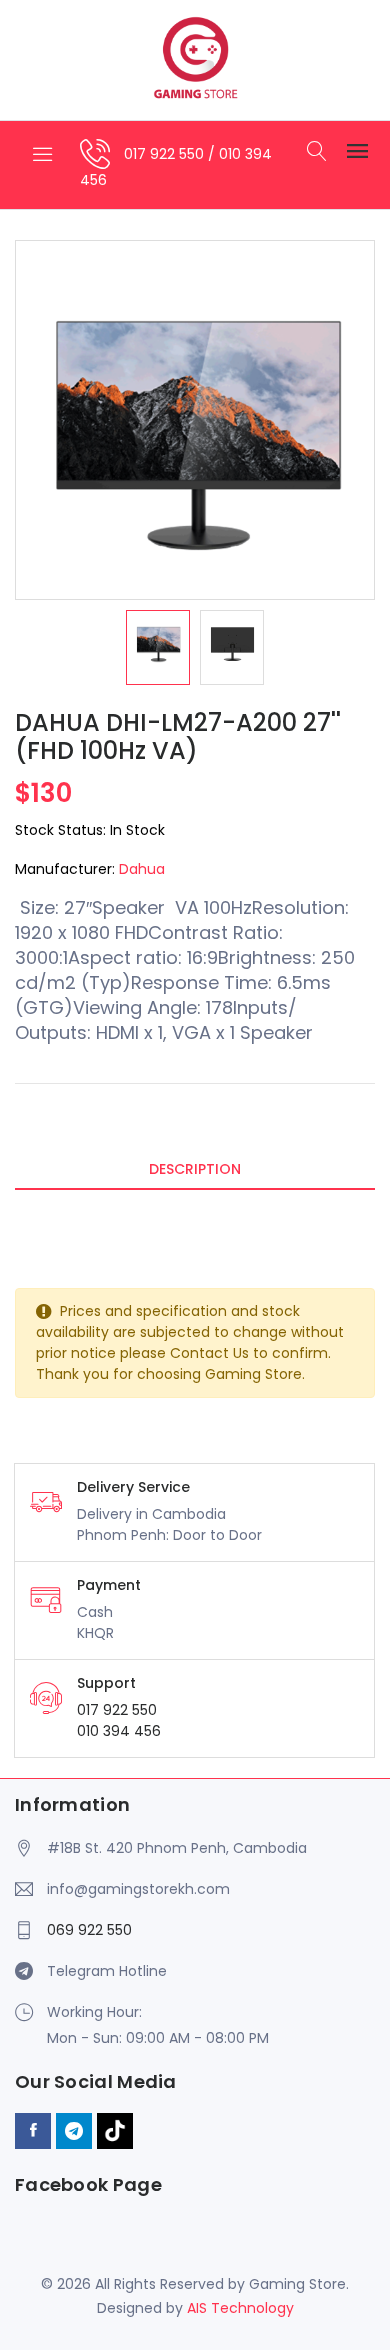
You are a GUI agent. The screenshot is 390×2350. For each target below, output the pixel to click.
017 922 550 (166, 154)
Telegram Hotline (107, 1971)
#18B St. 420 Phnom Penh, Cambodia (177, 1848)
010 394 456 (119, 1731)
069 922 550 (89, 1930)
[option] (158, 647)
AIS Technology (240, 2308)
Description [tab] (195, 1169)
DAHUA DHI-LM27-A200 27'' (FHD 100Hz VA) (178, 737)
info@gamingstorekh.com (138, 1889)
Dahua (142, 869)
